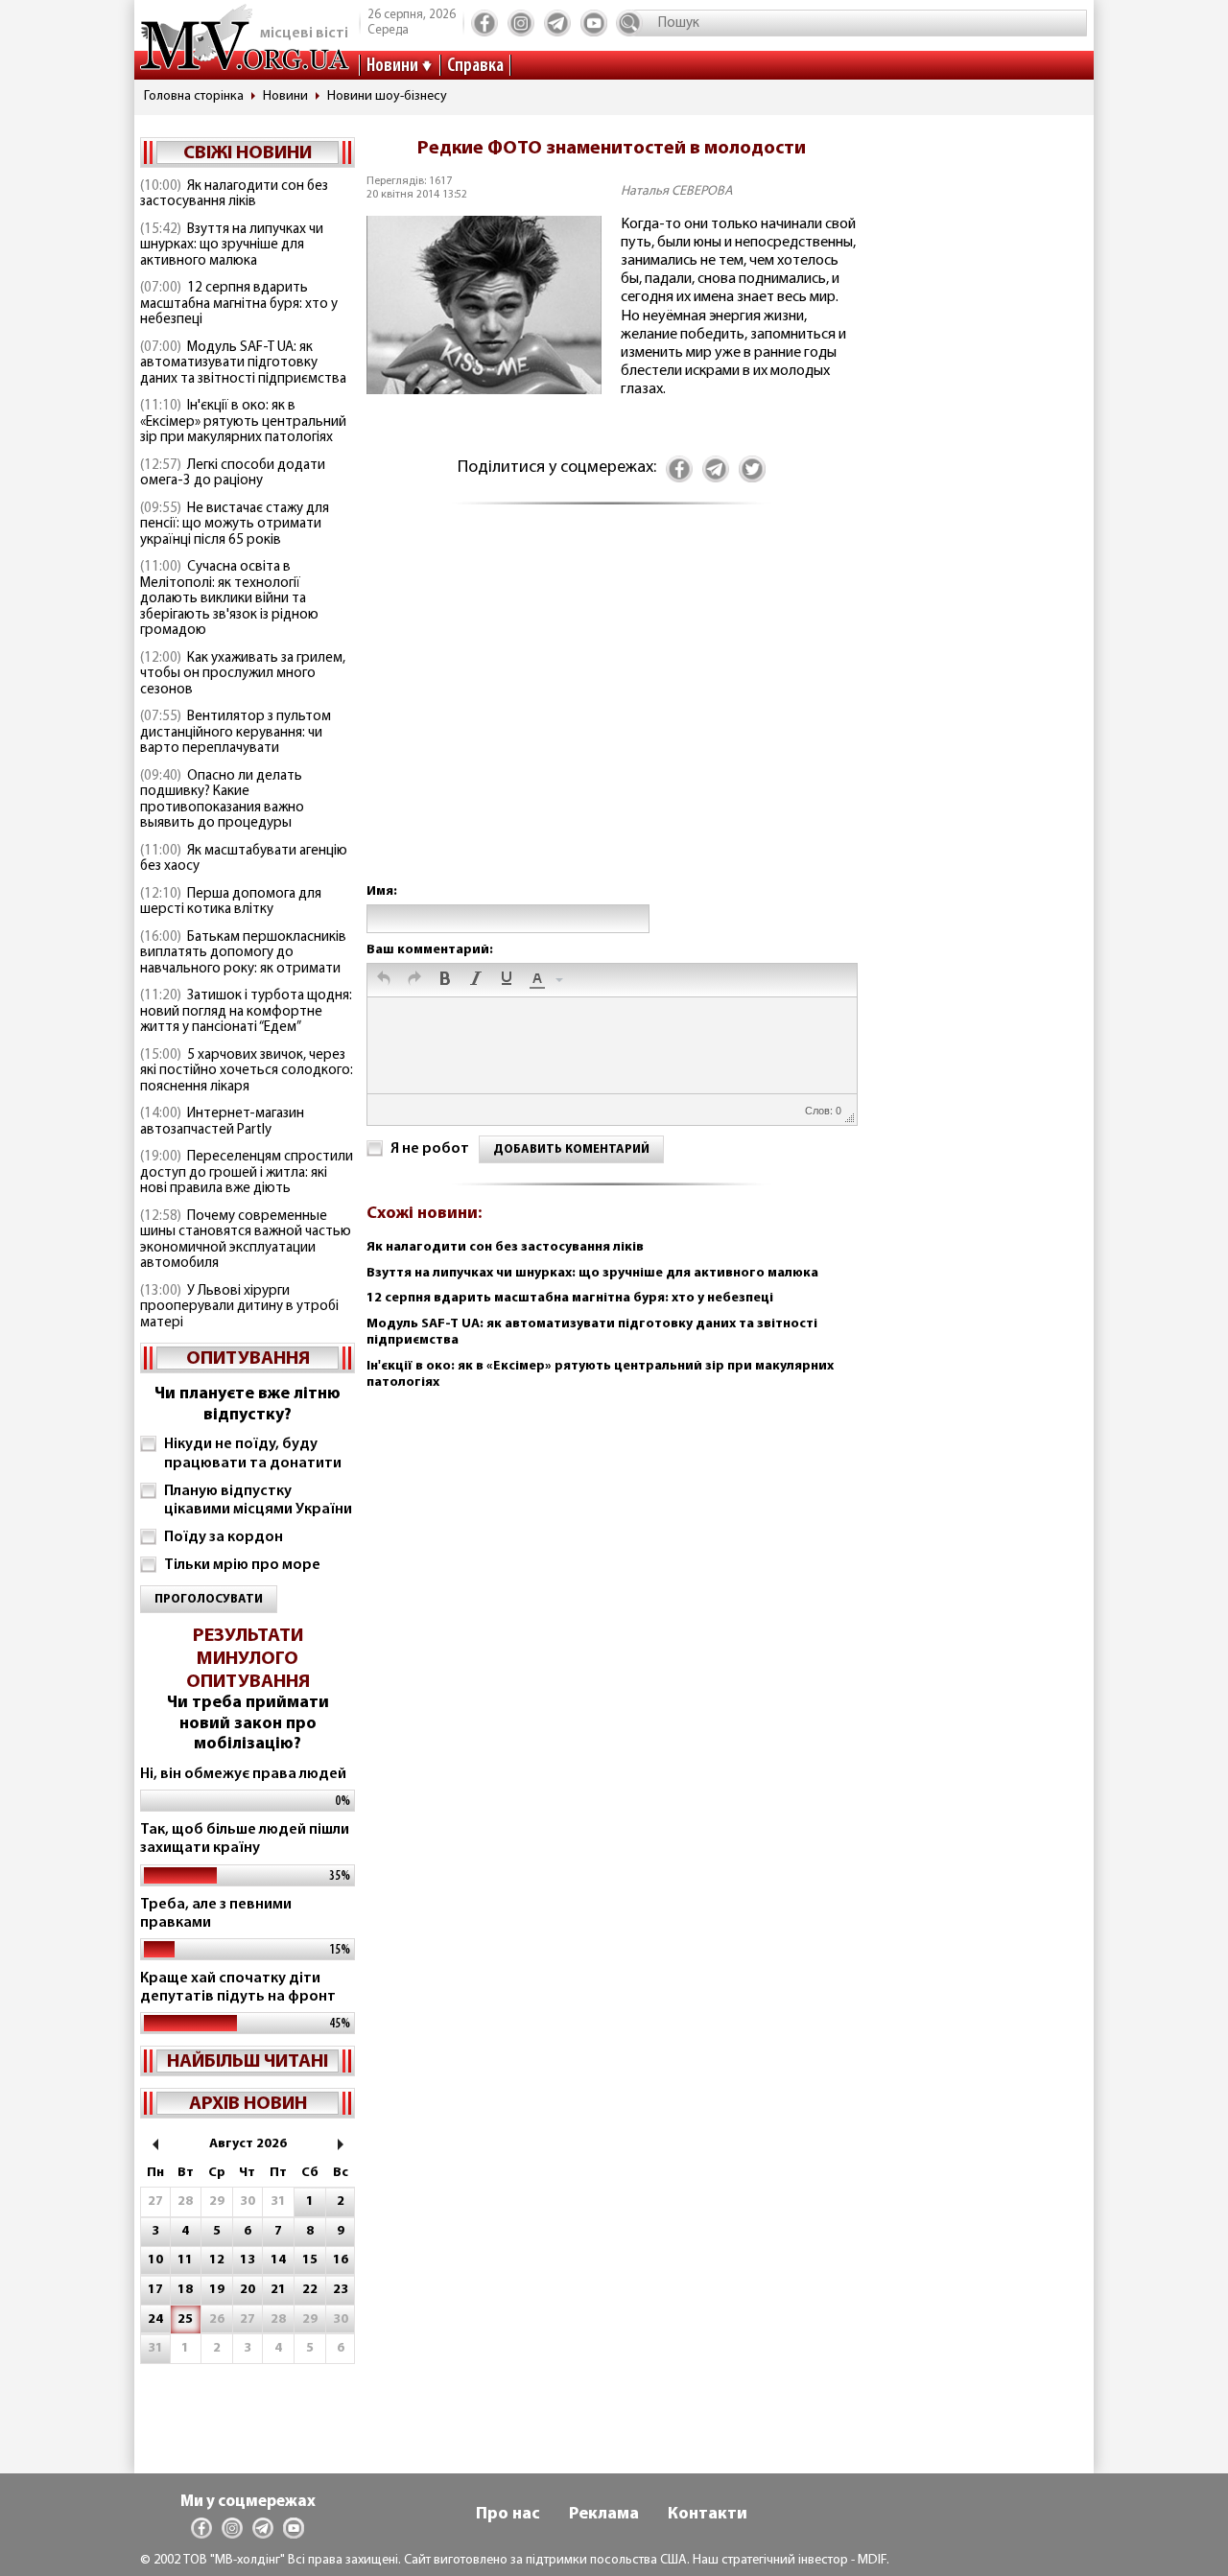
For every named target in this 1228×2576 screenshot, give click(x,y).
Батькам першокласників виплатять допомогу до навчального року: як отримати (243, 953)
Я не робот (430, 1149)
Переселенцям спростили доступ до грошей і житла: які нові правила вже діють (247, 1173)
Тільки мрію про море (242, 1565)
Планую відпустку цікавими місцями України (258, 1500)
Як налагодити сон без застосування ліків (234, 195)
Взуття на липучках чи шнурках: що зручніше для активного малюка (232, 246)
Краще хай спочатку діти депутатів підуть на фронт (238, 1988)
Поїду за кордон (224, 1537)
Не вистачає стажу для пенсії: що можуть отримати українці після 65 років (235, 525)
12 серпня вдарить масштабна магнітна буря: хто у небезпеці (239, 304)
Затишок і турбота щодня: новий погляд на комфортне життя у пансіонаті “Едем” (246, 1012)
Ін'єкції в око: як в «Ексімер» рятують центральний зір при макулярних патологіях (243, 422)
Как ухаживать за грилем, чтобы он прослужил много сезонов (243, 674)
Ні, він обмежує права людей (243, 1774)
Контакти (708, 2515)
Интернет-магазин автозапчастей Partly (222, 1122)
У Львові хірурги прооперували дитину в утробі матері (239, 1307)
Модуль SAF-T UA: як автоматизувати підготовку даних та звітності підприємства (243, 363)
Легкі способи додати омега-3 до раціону (233, 474)
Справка (475, 66)
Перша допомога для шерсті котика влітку (231, 902)
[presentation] (384, 980)
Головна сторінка (194, 96)
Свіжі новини (248, 153)
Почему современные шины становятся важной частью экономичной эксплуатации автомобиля (246, 1241)
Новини (392, 66)
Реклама (604, 2515)
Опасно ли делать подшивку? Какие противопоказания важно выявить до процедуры (222, 800)
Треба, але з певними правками (216, 1914)
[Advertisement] (611, 713)
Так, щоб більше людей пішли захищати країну (245, 1839)
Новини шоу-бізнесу (387, 96)
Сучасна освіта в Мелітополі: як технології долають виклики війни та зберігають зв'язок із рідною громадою (229, 599)
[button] (384, 980)
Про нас (508, 2515)
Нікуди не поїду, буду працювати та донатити (253, 1453)
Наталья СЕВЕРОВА (677, 191)
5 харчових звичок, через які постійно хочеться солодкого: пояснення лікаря (247, 1071)
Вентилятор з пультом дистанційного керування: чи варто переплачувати (236, 733)
